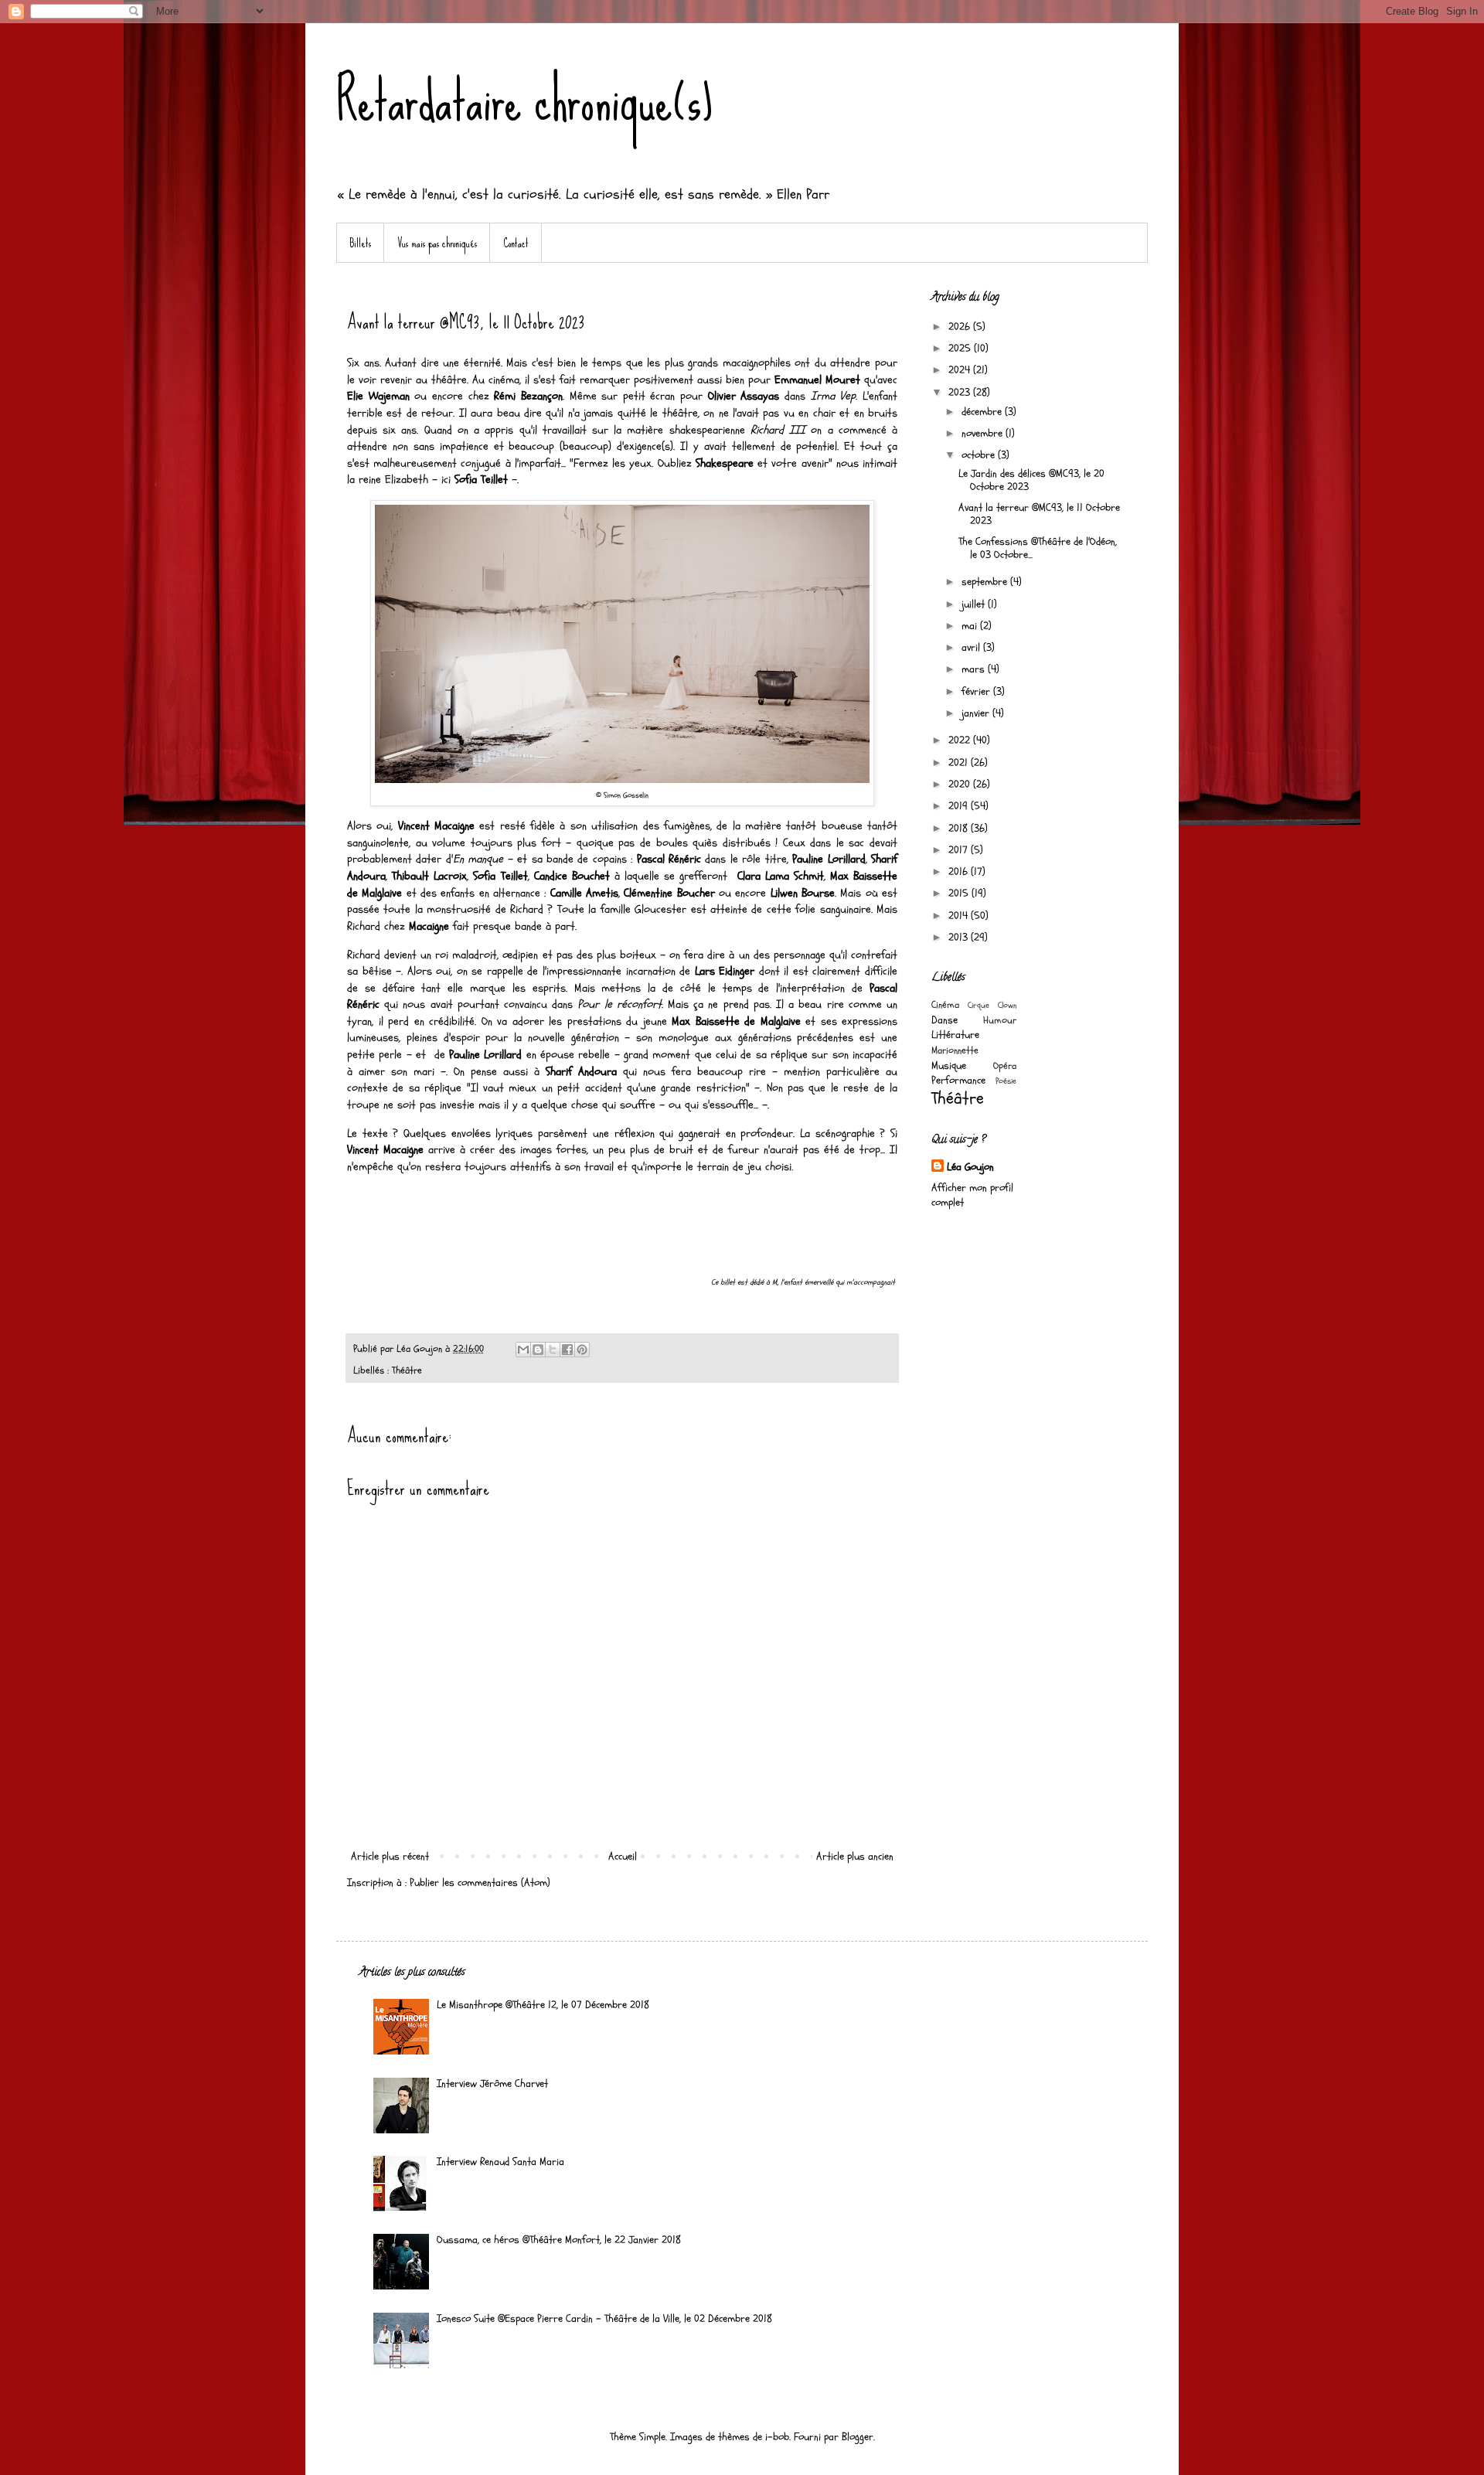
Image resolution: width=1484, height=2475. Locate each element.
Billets (360, 243)
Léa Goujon (970, 1167)
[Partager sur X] (553, 1350)
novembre (984, 433)
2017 (960, 850)
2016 (960, 872)
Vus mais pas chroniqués (437, 243)
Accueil (623, 1856)
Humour (1000, 1020)
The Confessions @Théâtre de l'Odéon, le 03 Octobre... (1038, 548)
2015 (960, 893)
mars (975, 669)
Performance (958, 1080)
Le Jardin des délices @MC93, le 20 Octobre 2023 (1031, 480)
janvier (977, 713)
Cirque (979, 1005)
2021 (960, 763)
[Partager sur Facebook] (567, 1350)
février (977, 691)
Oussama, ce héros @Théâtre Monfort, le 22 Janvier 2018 (559, 2240)
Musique (949, 1066)
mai (971, 626)
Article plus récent (390, 1856)
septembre (986, 582)
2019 (960, 806)
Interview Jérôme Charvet (492, 2083)
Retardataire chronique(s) (524, 100)
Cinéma (945, 1005)
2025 (961, 348)
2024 (961, 370)
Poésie (1006, 1081)
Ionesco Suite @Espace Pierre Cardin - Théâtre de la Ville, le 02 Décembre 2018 (604, 2318)
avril (972, 647)
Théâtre (407, 1370)
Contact (516, 243)
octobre (980, 455)
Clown (1007, 1005)
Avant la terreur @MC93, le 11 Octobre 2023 (1039, 514)
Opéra (1005, 1066)
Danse (945, 1020)
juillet (975, 604)
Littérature (955, 1035)
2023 (961, 392)
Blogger (858, 2437)
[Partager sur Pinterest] (582, 1350)
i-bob (777, 2437)
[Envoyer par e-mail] (523, 1350)
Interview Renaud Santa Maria (500, 2162)
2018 (960, 828)
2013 (960, 937)
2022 (961, 740)
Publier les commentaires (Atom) (480, 1883)
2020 (961, 784)
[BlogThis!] (538, 1350)
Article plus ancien (855, 1856)
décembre (983, 412)
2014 (960, 916)
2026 (961, 327)
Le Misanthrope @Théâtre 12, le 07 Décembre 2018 (543, 2005)
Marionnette (955, 1050)
